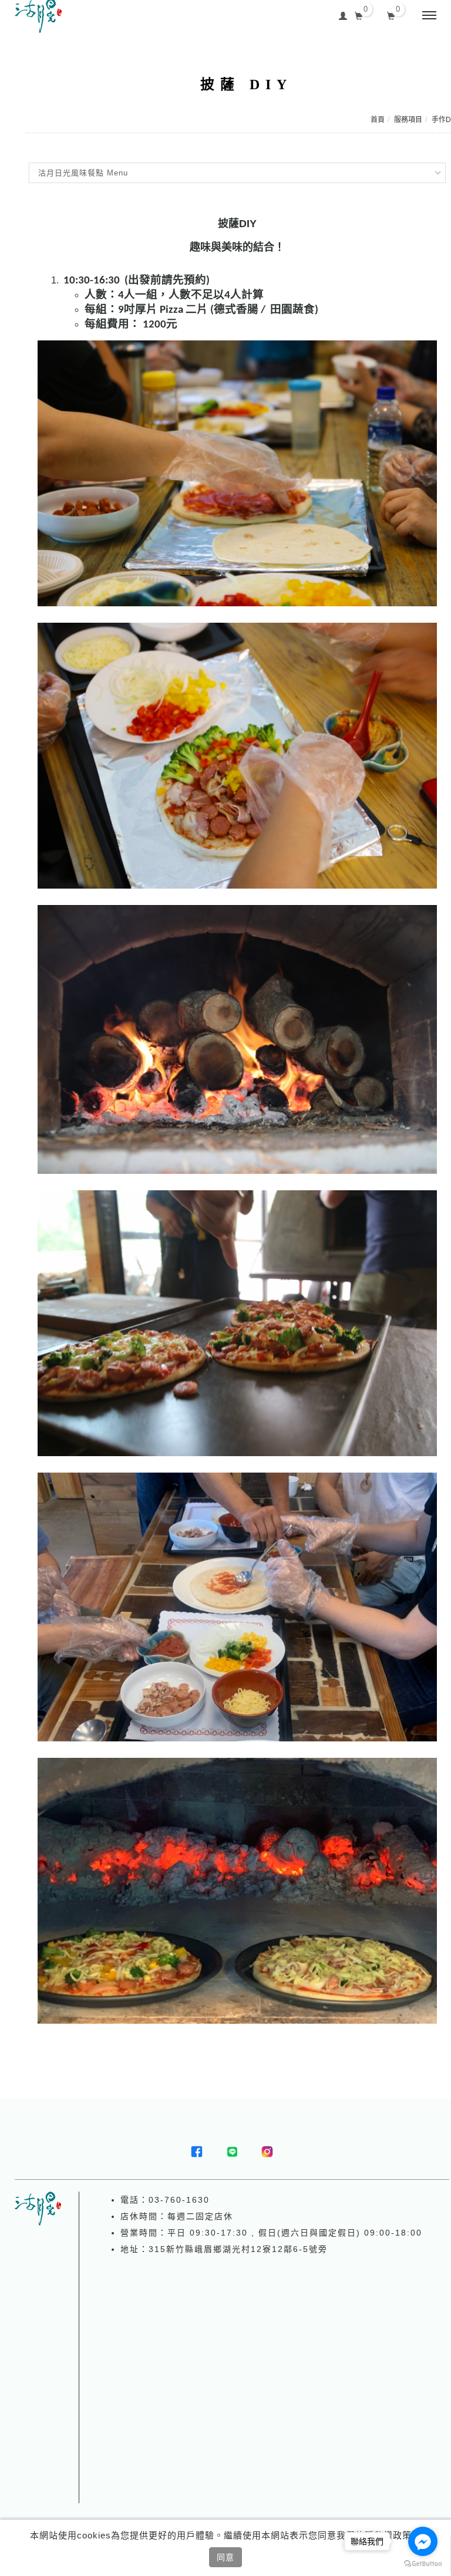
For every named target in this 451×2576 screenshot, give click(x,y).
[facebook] (197, 2152)
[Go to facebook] (423, 2541)
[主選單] (429, 16)
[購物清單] (391, 15)
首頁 (378, 120)
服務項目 (408, 120)
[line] (232, 2152)
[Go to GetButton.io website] (423, 2564)
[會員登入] (343, 14)
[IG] (267, 2152)
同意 (225, 2557)
